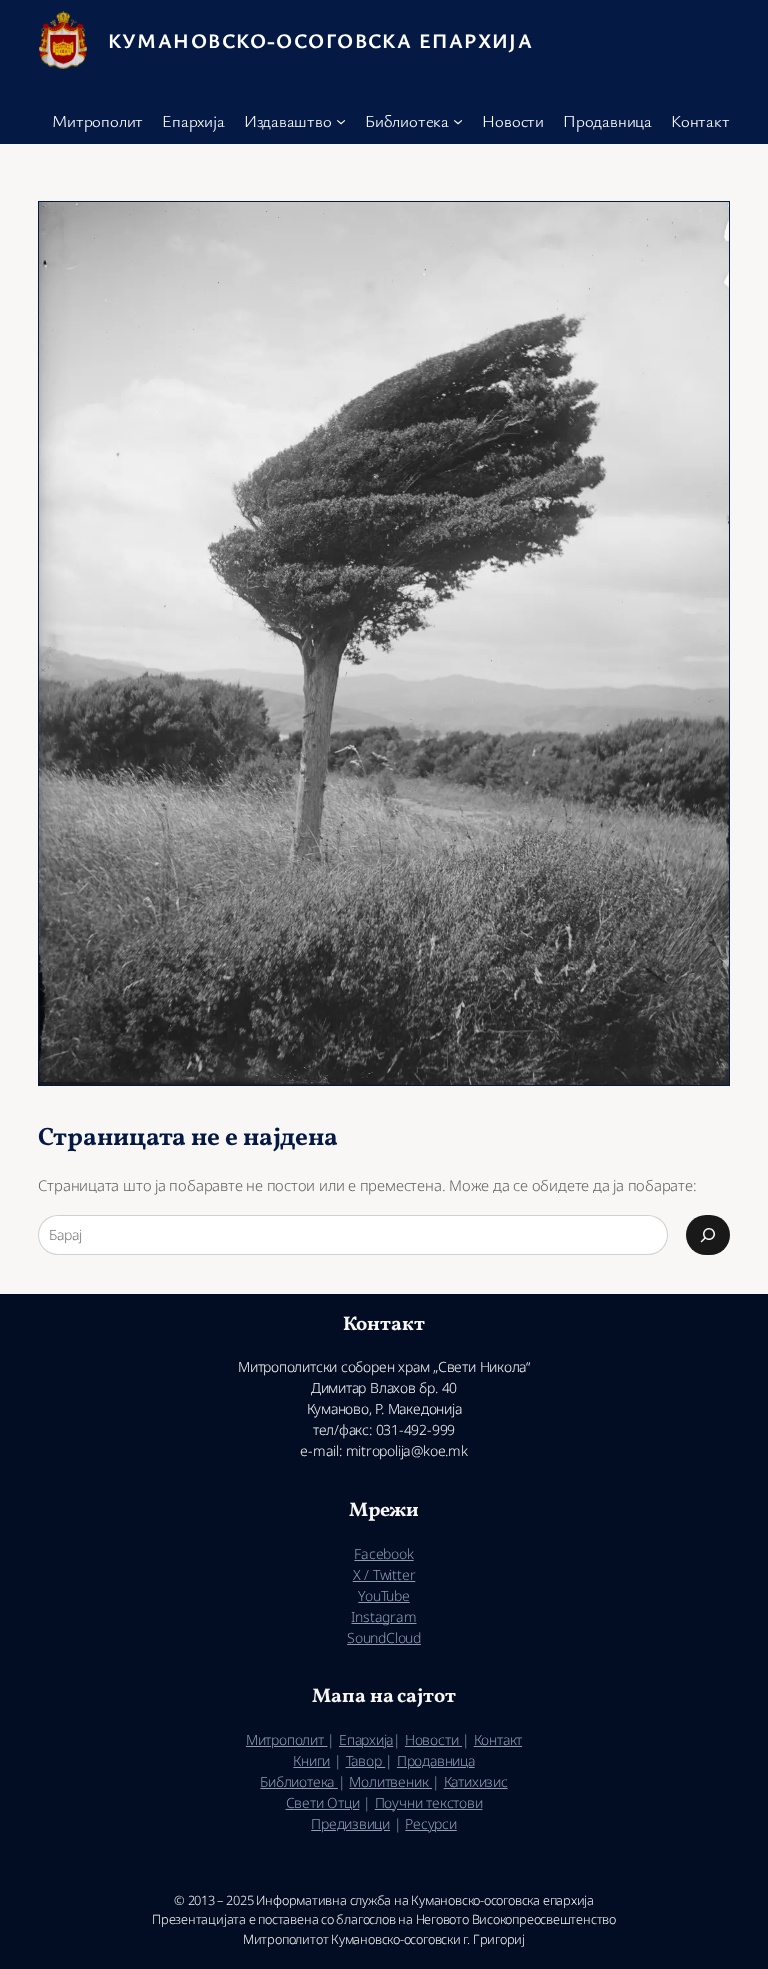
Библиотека (299, 1781)
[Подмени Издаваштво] (341, 121)
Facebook (383, 1553)
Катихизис (476, 1781)
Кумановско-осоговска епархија (321, 40)
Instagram (383, 1616)
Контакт (498, 1739)
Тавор (366, 1760)
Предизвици (350, 1823)
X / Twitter (384, 1574)
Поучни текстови (429, 1802)
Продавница (436, 1760)
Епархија (366, 1739)
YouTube (383, 1595)
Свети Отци (323, 1802)
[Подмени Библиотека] (458, 121)
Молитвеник (390, 1781)
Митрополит (287, 1739)
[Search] (708, 1235)
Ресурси (430, 1823)
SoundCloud (384, 1637)
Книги (311, 1760)
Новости (433, 1739)
